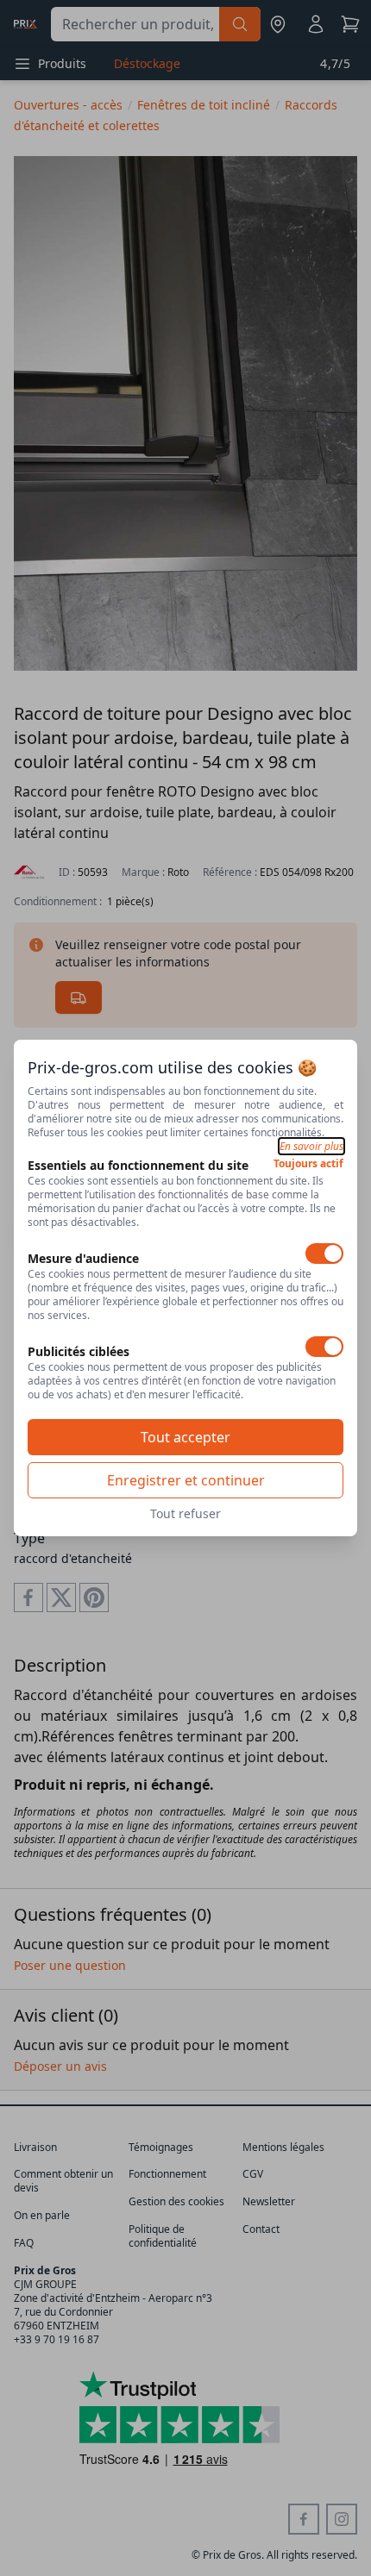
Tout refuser (185, 1513)
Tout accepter (185, 1437)
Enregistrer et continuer (186, 1480)
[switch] (324, 1254)
